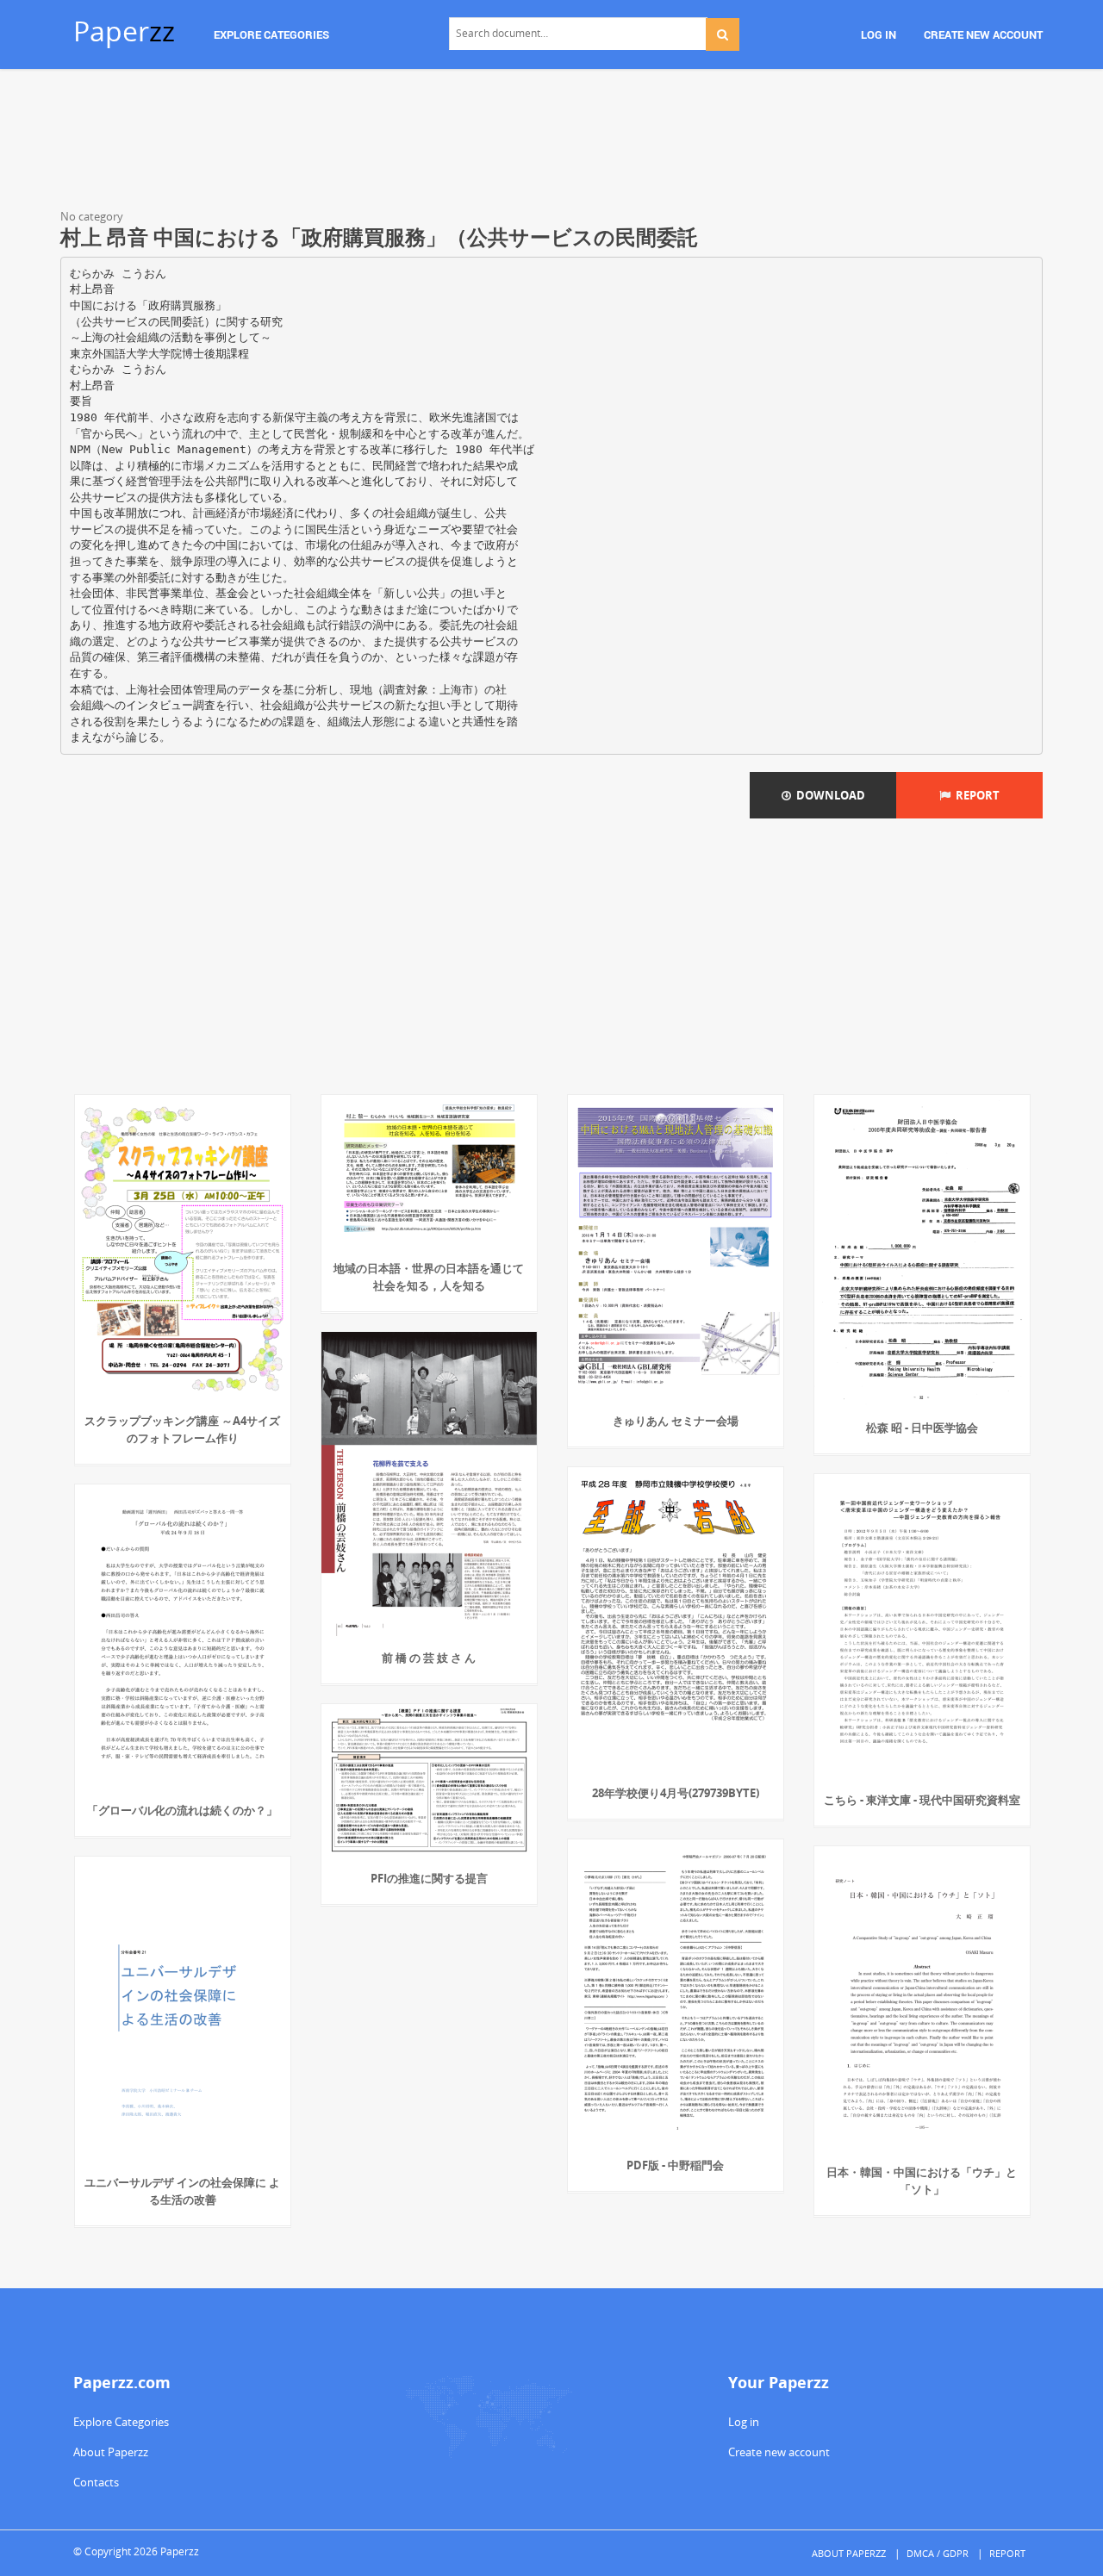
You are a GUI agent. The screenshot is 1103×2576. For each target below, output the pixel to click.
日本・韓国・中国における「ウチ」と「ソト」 (922, 2181)
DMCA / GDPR (938, 2553)
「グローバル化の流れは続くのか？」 (182, 1810)
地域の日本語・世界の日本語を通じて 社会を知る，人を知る (429, 1277)
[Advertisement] (551, 142)
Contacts (96, 2482)
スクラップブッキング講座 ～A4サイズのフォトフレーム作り (182, 1429)
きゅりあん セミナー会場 (676, 1421)
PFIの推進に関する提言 (429, 1878)
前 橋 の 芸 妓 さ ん (429, 1658)
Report (975, 795)
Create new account (779, 2452)
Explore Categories (121, 2422)
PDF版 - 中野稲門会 (675, 2165)
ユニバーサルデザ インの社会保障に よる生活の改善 (182, 2191)
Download (828, 795)
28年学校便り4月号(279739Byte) (676, 1793)
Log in (744, 2422)
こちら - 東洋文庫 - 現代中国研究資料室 (922, 1800)
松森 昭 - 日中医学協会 (922, 1428)
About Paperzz (111, 2452)
